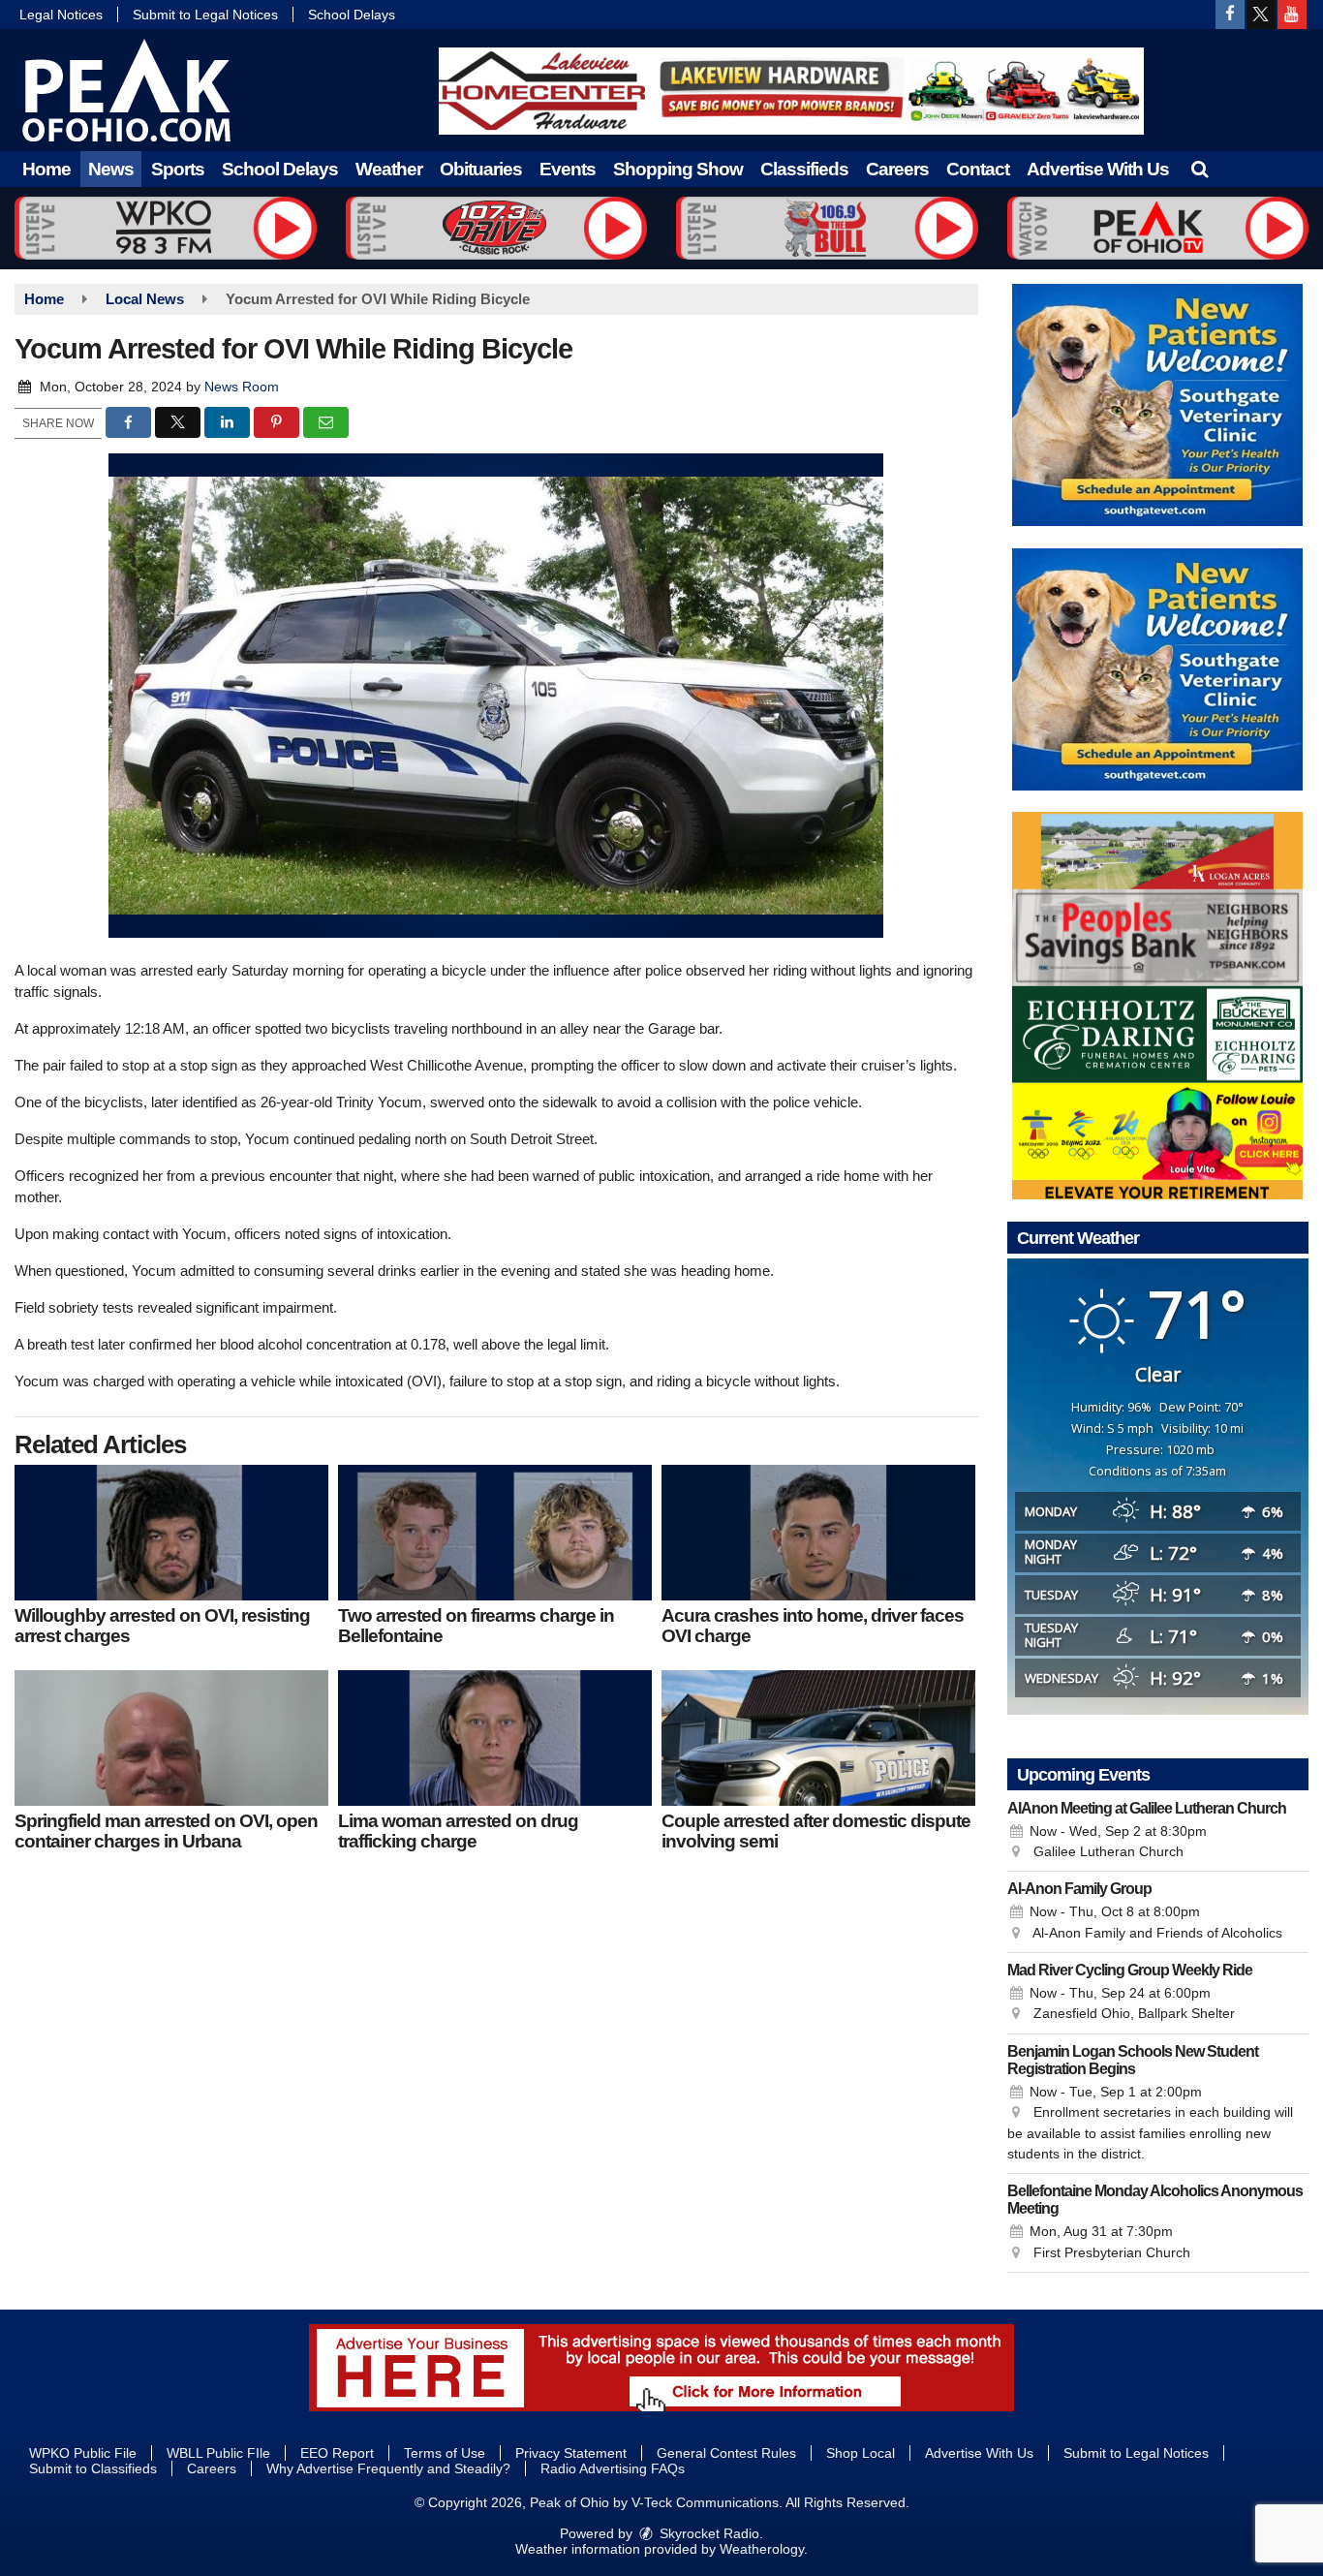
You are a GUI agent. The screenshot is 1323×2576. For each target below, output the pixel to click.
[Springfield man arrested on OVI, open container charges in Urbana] (171, 1738)
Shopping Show (678, 169)
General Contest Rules (726, 2453)
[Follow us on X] (1261, 15)
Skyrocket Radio (708, 2533)
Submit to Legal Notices (205, 15)
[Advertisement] (791, 91)
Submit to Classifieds (93, 2468)
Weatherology (762, 2549)
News (111, 169)
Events (568, 169)
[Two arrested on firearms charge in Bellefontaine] (495, 1533)
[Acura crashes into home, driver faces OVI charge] (818, 1533)
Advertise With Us (1098, 169)
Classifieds (804, 169)
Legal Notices (61, 15)
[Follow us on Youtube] (1292, 15)
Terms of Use (445, 2453)
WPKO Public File (83, 2453)
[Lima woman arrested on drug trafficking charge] (495, 1738)
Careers (897, 169)
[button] (1200, 169)
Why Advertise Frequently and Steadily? (388, 2468)
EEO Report (337, 2453)
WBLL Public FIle (218, 2453)
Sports (178, 169)
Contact (978, 169)
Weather (389, 169)
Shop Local (861, 2453)
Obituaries (481, 169)
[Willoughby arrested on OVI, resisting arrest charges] (171, 1533)
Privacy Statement (571, 2453)
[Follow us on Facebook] (1230, 15)
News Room (242, 387)
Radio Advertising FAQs (613, 2468)
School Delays (352, 15)
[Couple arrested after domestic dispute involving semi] (818, 1738)
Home (46, 169)
